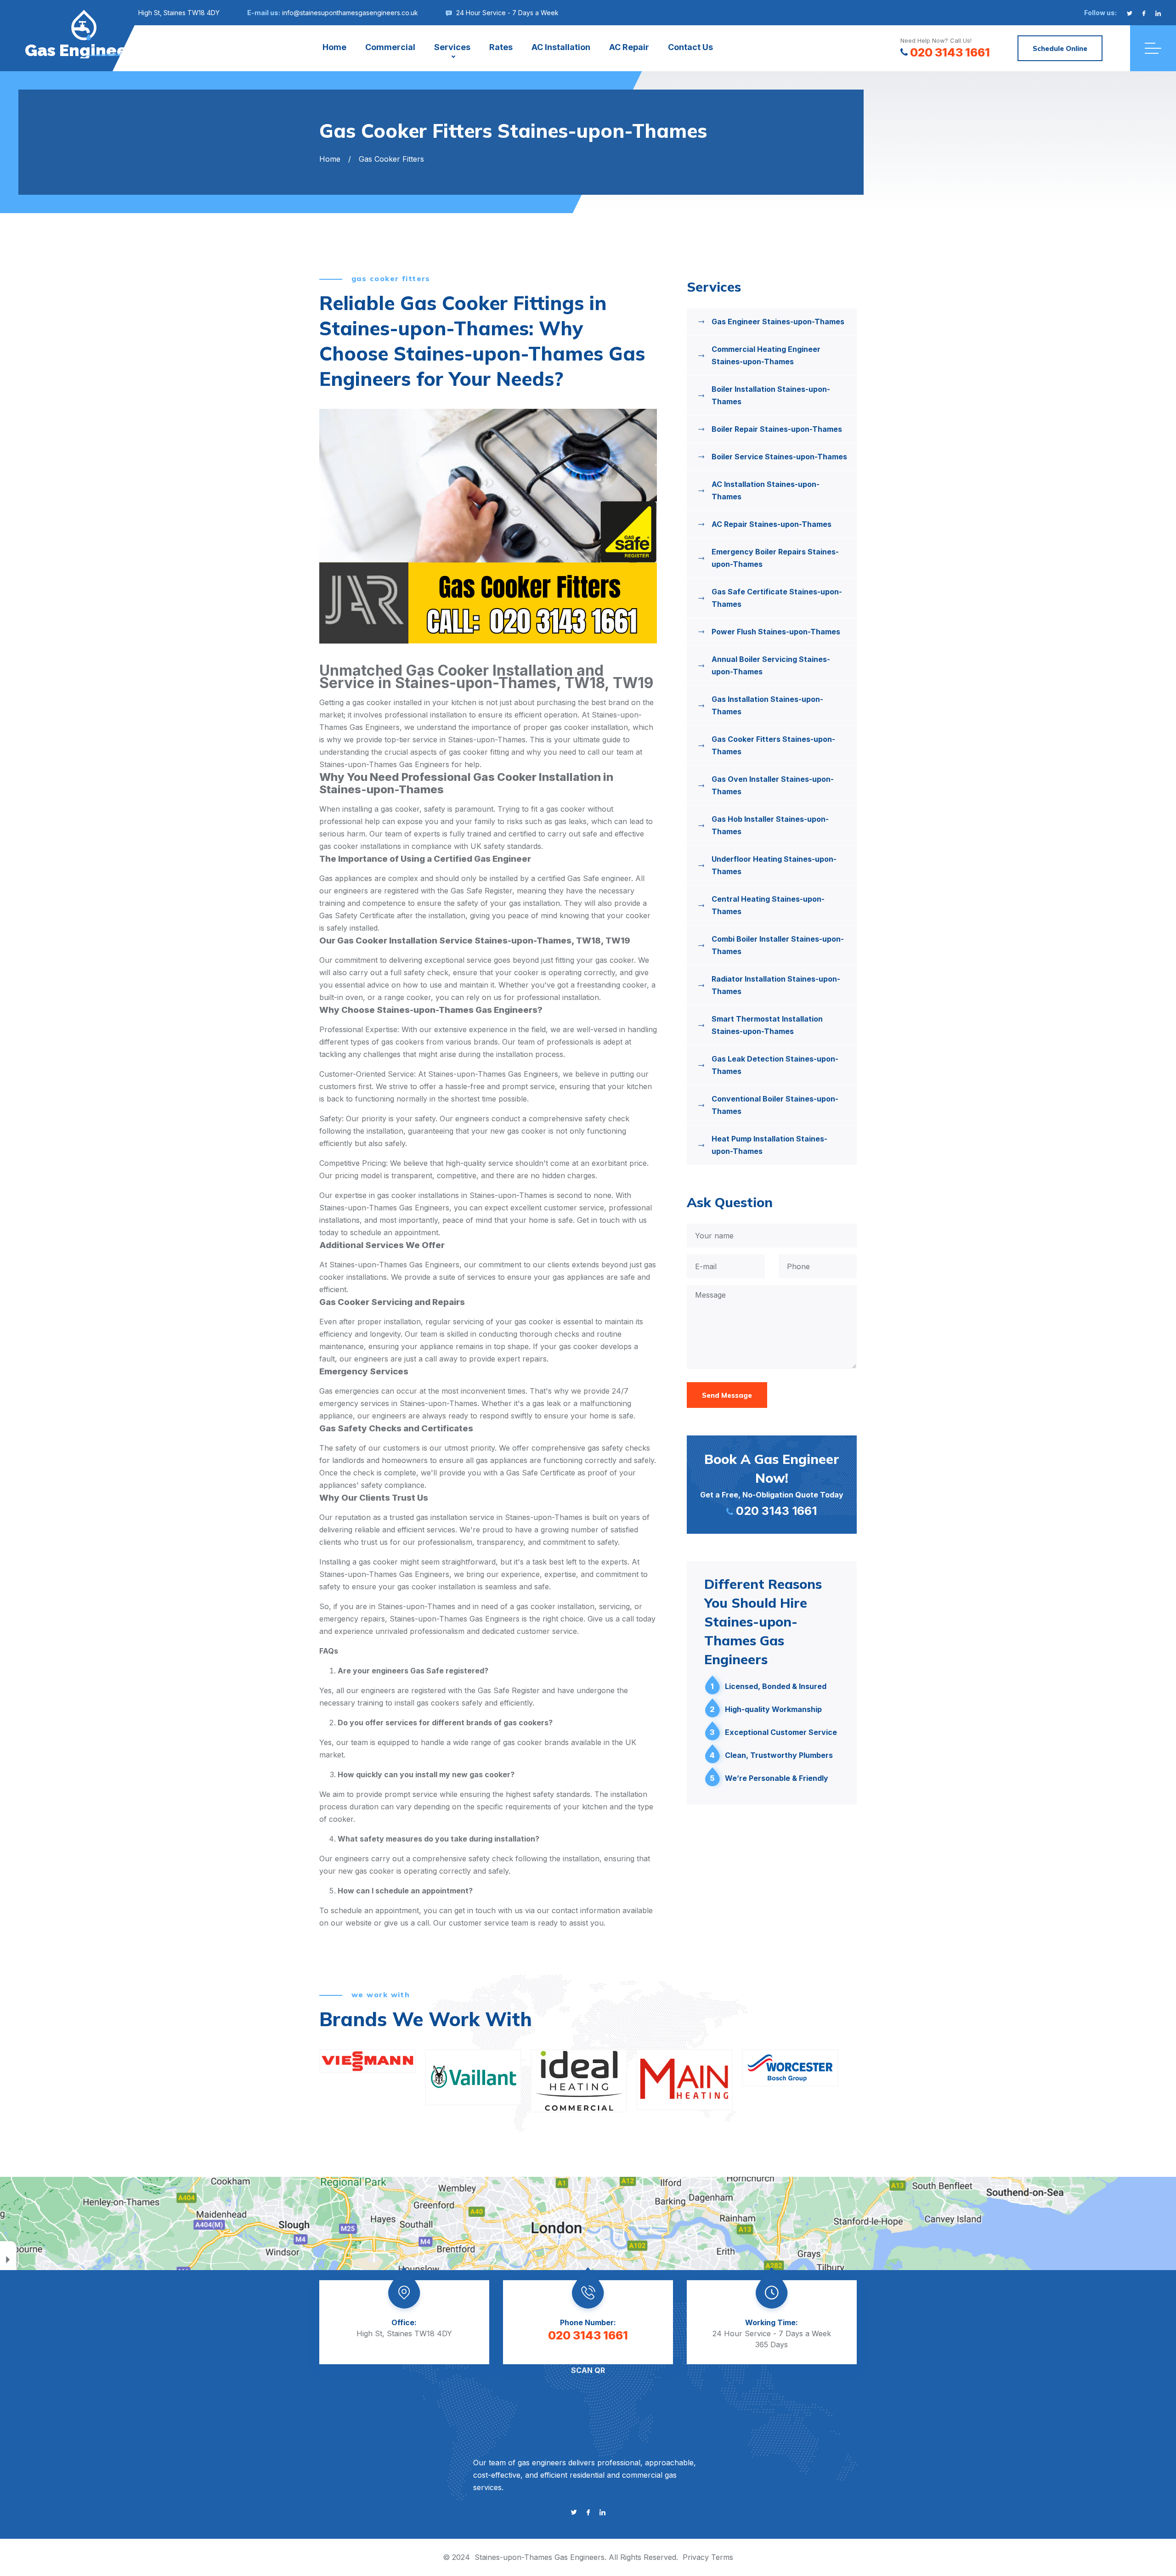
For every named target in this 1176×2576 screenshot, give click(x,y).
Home (334, 47)
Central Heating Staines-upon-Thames (768, 905)
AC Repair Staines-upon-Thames (772, 524)
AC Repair (629, 47)
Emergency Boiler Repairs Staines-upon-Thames (775, 558)
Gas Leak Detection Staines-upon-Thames (775, 1065)
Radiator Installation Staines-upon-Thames (776, 985)
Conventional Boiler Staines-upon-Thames (775, 1105)
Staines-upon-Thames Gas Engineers (540, 2557)
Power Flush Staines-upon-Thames (776, 632)
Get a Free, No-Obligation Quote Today (772, 1484)
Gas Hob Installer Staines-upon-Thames (770, 825)
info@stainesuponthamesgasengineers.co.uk (350, 13)
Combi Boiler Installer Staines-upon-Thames (778, 945)
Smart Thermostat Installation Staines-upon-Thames (767, 1025)
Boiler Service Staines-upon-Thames (779, 457)
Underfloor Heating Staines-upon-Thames (774, 865)
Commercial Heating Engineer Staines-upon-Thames (766, 355)
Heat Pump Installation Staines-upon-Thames (769, 1145)
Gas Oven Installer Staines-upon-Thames (773, 785)
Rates (501, 47)
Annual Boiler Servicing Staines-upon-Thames (771, 665)
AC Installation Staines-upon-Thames (766, 490)
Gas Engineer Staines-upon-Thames (778, 322)
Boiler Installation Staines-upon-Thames (771, 395)
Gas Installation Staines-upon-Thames (767, 705)
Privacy (696, 2557)
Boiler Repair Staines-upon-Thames (777, 429)
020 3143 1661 (950, 52)
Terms (722, 2557)
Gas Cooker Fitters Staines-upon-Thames (773, 745)
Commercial (390, 47)
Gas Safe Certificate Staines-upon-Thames (777, 598)
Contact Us (690, 47)
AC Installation (561, 47)
